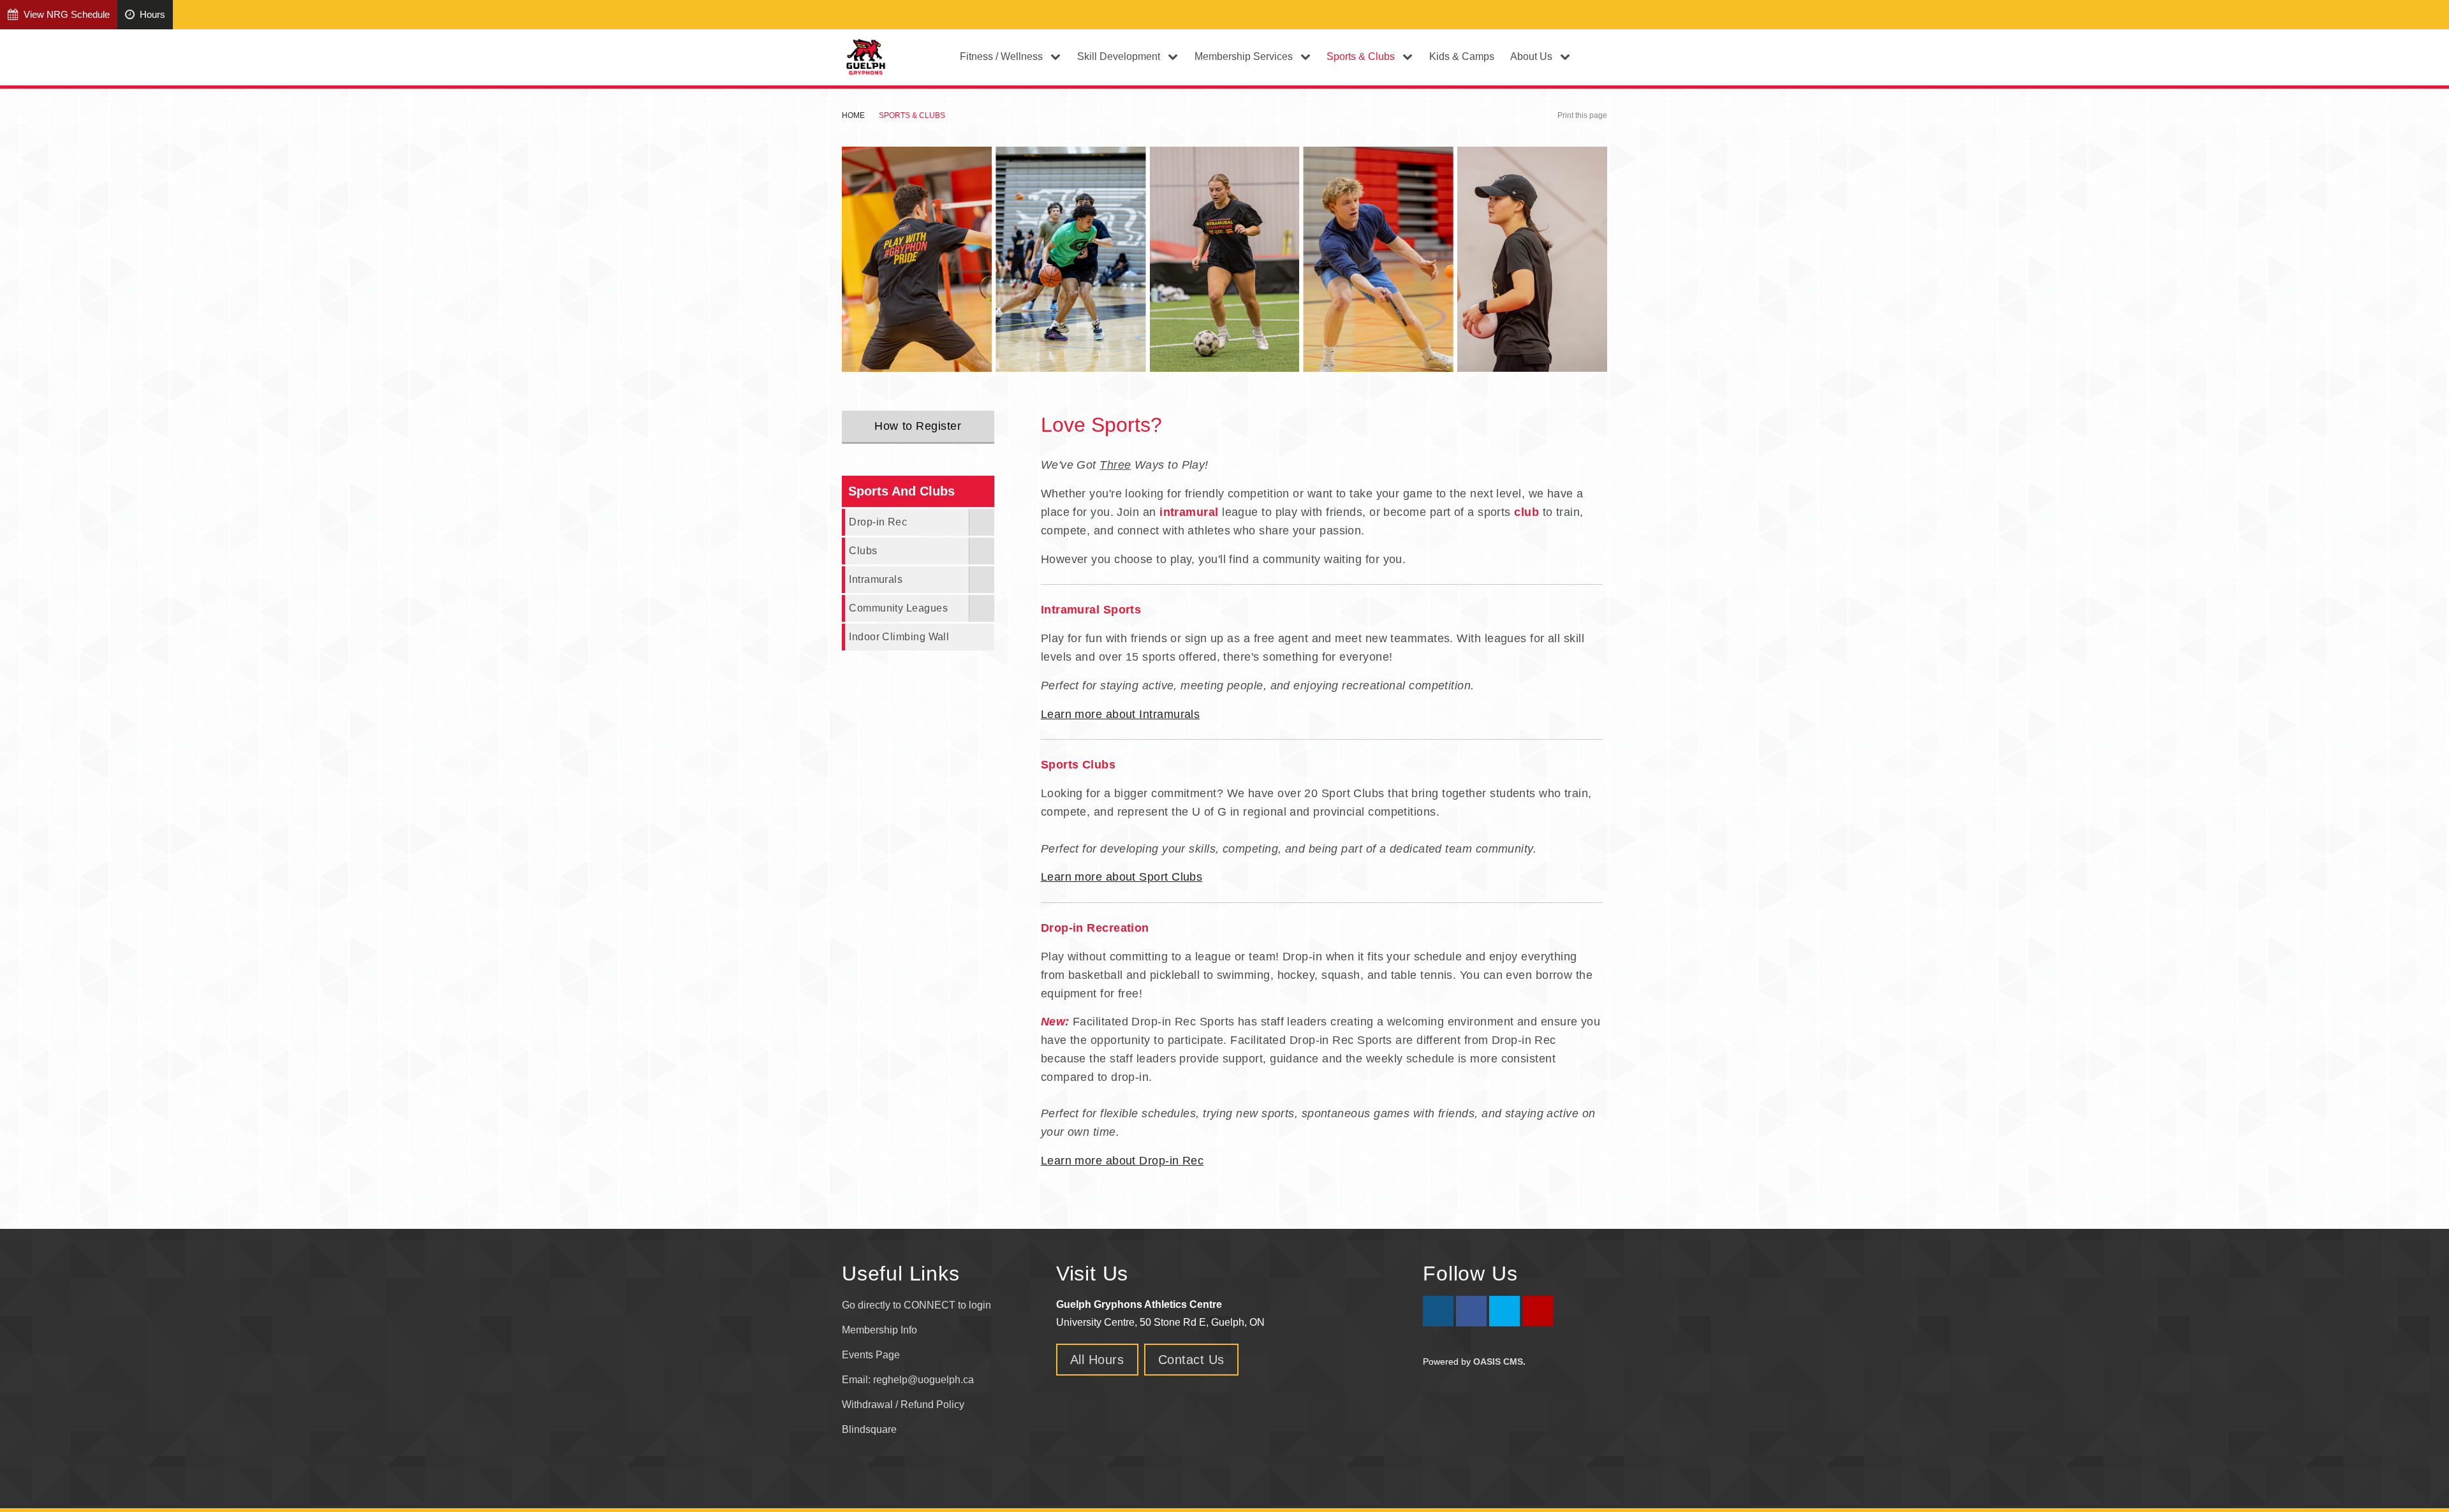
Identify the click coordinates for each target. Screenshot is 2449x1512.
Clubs (863, 550)
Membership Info (879, 1330)
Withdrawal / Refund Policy (903, 1405)
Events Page (871, 1355)
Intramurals (876, 579)
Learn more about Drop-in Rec (1122, 1161)
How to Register (918, 426)
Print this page (1582, 115)
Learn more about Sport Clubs (1122, 877)
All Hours (1097, 1360)
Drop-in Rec (878, 522)
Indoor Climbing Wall (899, 636)
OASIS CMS (1498, 1362)
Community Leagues (898, 608)
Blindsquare (871, 1429)
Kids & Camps (1462, 56)
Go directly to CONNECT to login (916, 1305)
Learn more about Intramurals (1121, 714)
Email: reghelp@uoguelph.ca (908, 1380)
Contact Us (1191, 1360)
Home (853, 115)
